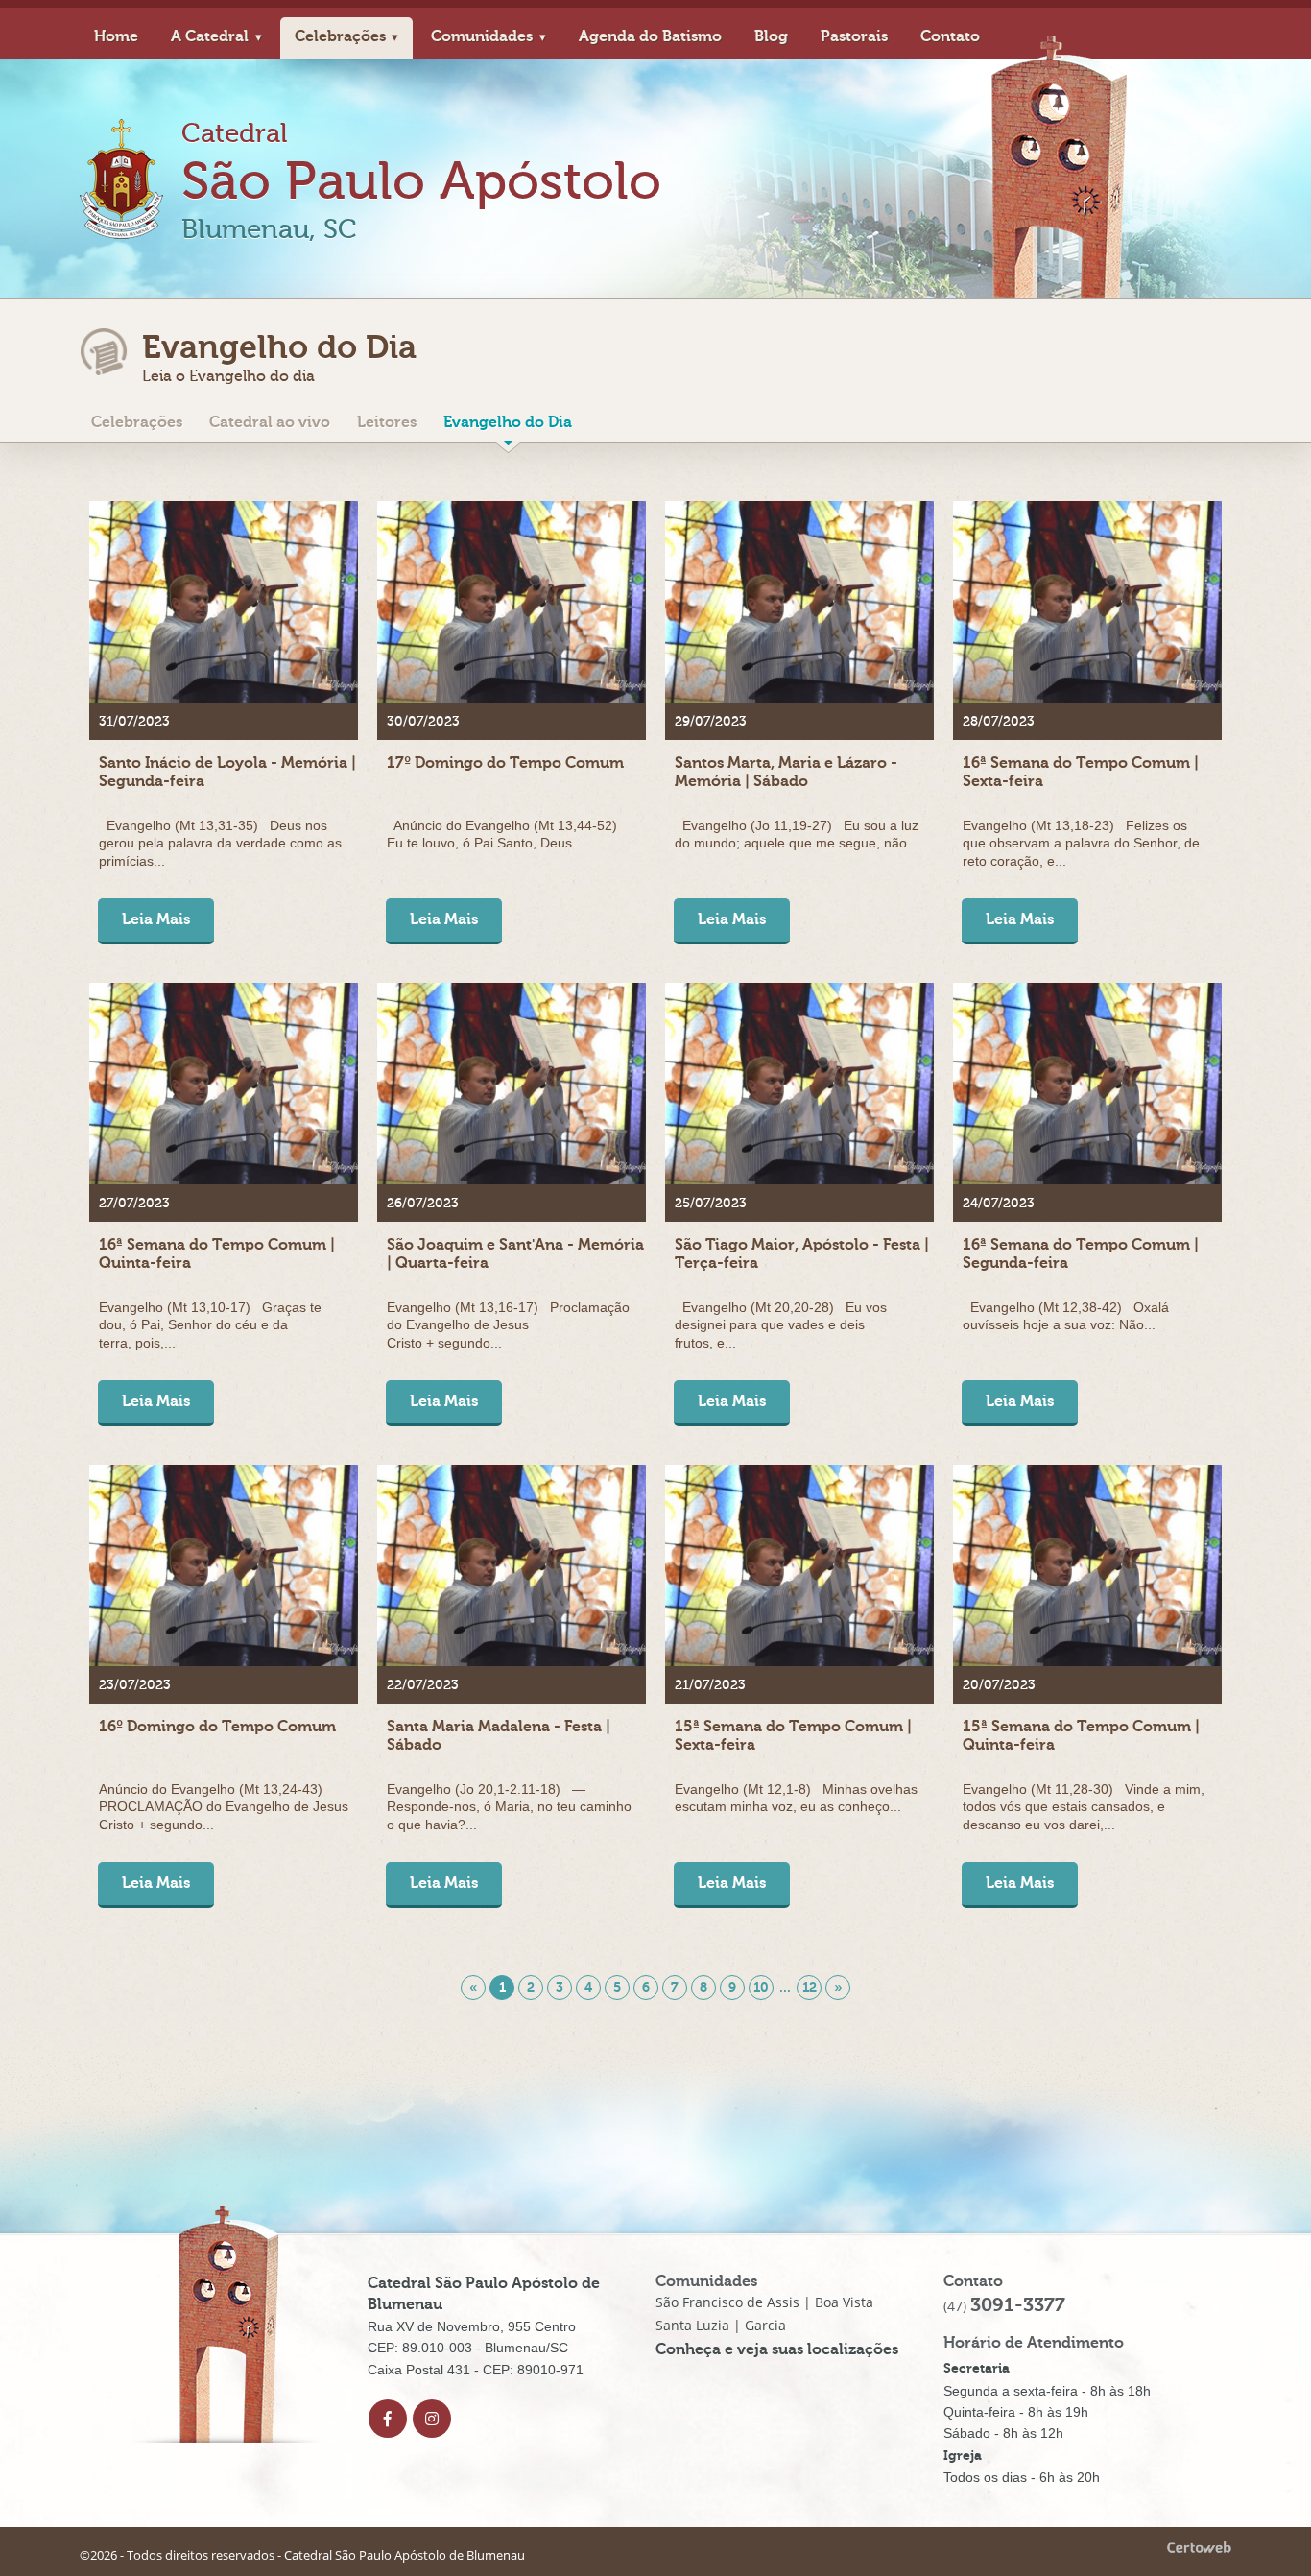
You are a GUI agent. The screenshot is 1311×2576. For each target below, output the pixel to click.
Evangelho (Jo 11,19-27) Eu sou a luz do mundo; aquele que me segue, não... (797, 834)
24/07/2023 (999, 1204)
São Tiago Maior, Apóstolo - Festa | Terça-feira (802, 1254)
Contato (950, 36)
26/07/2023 (423, 1204)
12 (810, 1987)
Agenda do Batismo (650, 36)
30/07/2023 (423, 722)
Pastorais (854, 36)
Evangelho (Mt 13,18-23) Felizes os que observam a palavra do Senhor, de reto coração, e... (1081, 843)
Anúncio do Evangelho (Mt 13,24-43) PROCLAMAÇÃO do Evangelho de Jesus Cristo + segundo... (224, 1806)
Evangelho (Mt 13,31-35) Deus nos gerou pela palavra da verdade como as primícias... (220, 843)
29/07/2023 (711, 722)
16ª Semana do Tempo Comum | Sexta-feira (1081, 772)
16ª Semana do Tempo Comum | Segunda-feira (1081, 1254)
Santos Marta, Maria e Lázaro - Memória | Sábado (786, 772)
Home (116, 36)
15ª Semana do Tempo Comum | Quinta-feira (1081, 1736)
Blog (771, 36)
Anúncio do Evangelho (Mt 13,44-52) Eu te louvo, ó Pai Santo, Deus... (506, 834)
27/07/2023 (134, 1204)
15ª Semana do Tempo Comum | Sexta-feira (793, 1736)
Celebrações (340, 36)
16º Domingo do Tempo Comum (217, 1727)
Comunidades (482, 36)
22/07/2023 (423, 1685)
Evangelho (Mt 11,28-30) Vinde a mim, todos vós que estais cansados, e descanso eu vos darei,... (1084, 1806)
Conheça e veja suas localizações (777, 2349)
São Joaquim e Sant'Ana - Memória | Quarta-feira (515, 1254)
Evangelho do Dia (508, 423)
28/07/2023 (999, 722)
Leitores (387, 423)
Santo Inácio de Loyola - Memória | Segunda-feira (227, 772)
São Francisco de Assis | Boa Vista (764, 2302)
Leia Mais (156, 919)
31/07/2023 (134, 722)
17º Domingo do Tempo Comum (505, 763)
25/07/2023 (711, 1204)
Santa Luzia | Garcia (721, 2325)
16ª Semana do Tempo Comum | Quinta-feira (217, 1254)
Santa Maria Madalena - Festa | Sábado (499, 1736)
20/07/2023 (999, 1685)
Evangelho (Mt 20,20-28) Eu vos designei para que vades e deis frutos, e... (781, 1324)
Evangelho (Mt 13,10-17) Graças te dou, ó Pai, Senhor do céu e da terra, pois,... (210, 1324)
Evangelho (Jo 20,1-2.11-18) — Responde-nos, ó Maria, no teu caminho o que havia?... (509, 1806)
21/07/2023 (710, 1685)
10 (761, 1987)
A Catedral (210, 36)
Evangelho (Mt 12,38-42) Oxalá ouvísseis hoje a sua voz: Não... (1066, 1316)
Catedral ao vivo (270, 423)
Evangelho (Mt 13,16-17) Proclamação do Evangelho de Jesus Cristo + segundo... (508, 1324)
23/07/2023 (135, 1685)
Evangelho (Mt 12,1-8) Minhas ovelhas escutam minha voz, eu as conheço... (796, 1798)
